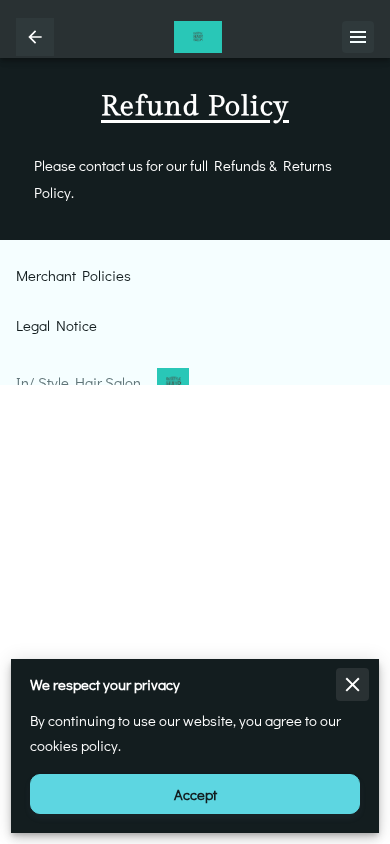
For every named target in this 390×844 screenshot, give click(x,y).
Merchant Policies (73, 275)
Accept (195, 794)
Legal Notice (56, 325)
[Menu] (358, 37)
